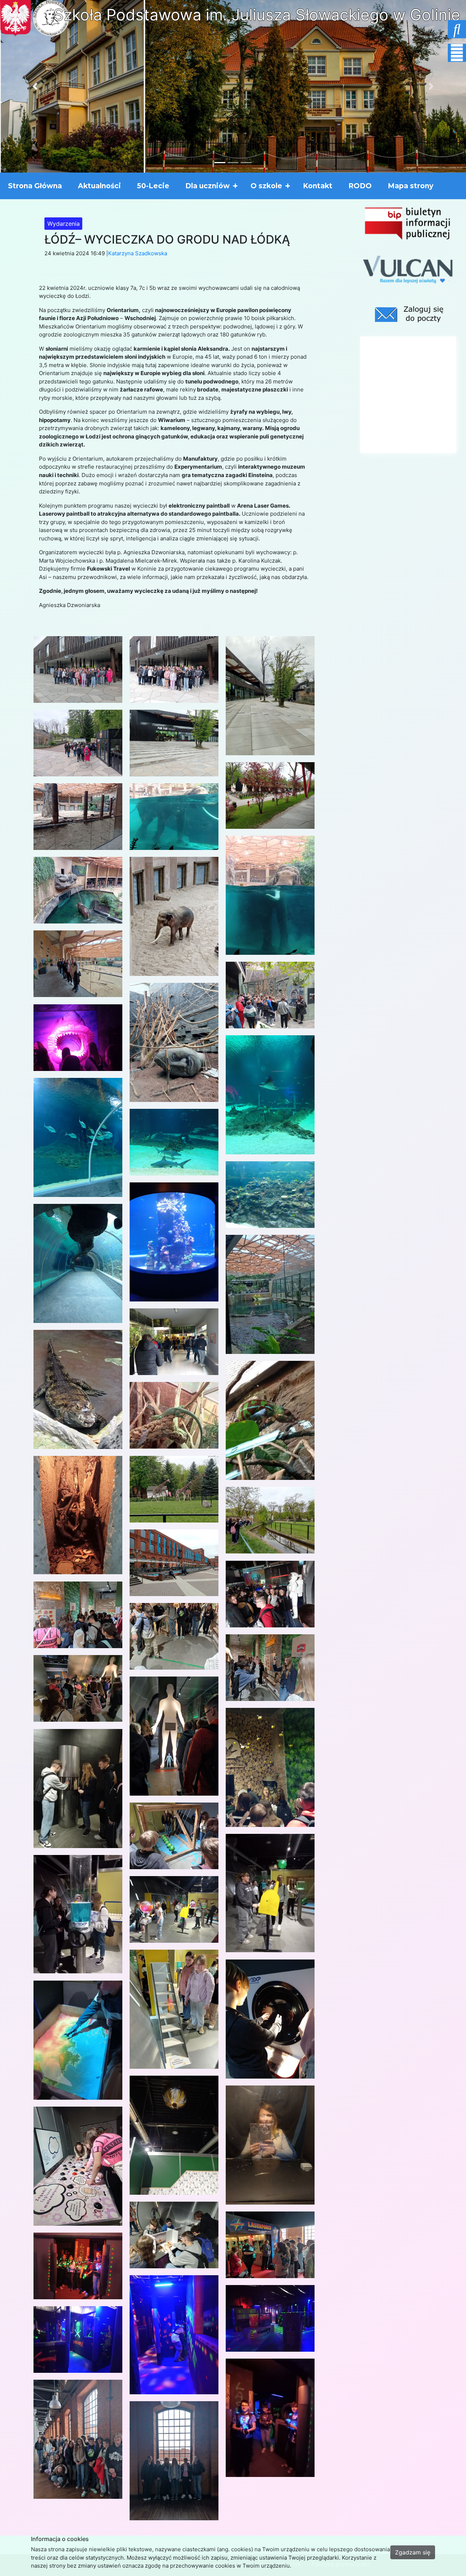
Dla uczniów (208, 186)
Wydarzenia (64, 224)
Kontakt (318, 186)
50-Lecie (153, 186)
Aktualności (99, 186)
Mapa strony (410, 186)
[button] (35, 86)
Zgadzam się (413, 2552)
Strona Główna (35, 186)
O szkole (266, 186)
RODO (360, 186)
